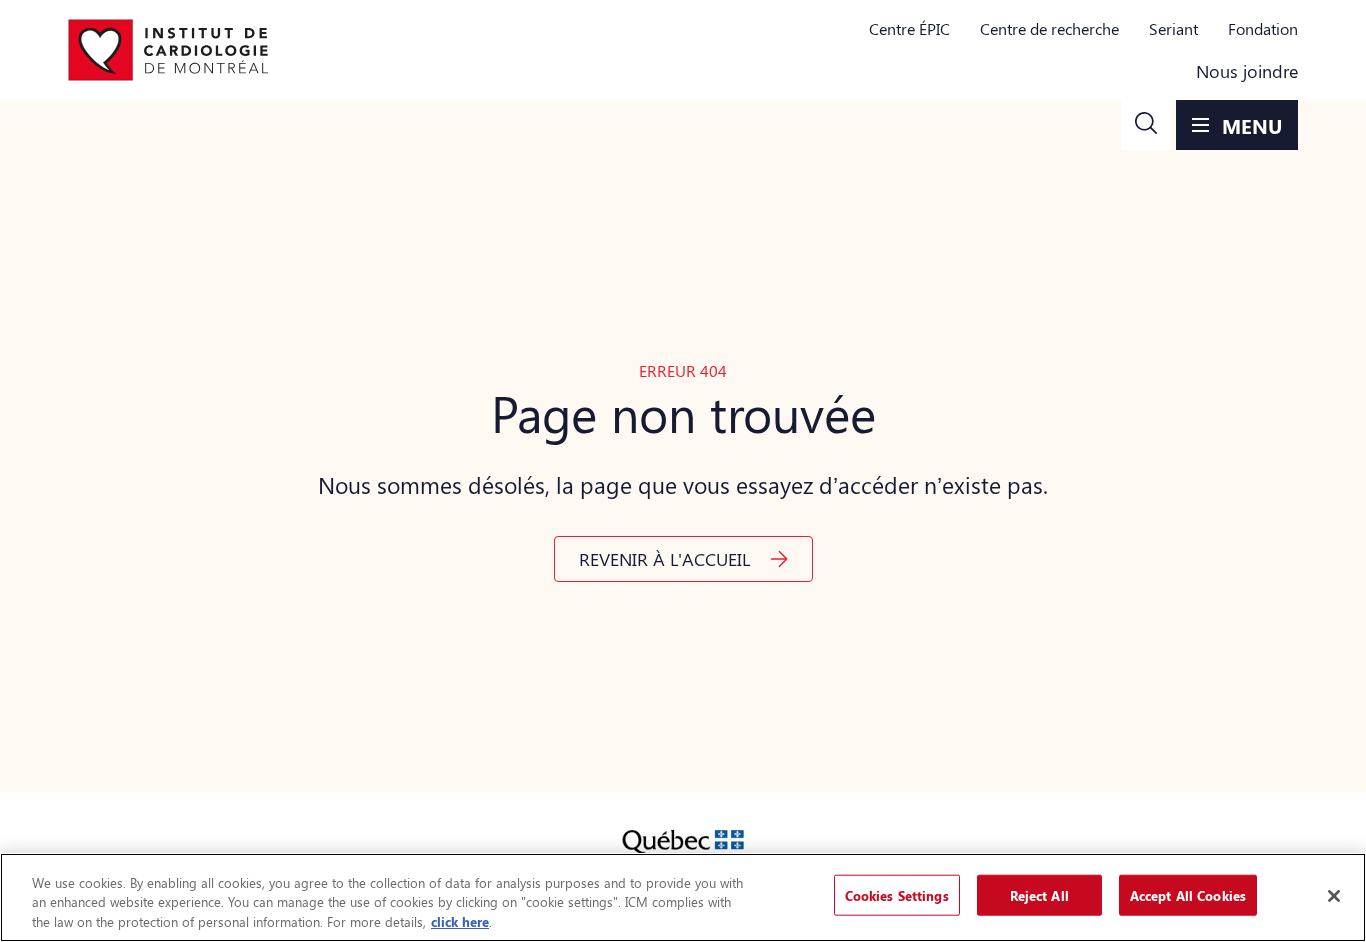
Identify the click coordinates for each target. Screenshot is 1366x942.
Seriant (1173, 28)
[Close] (1334, 896)
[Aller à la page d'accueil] (168, 50)
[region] (683, 897)
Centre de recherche (1049, 28)
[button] (1146, 125)
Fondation (1263, 28)
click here (460, 921)
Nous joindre (1247, 71)
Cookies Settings (897, 894)
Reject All (1039, 894)
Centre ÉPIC (909, 28)
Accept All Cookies (1188, 894)
